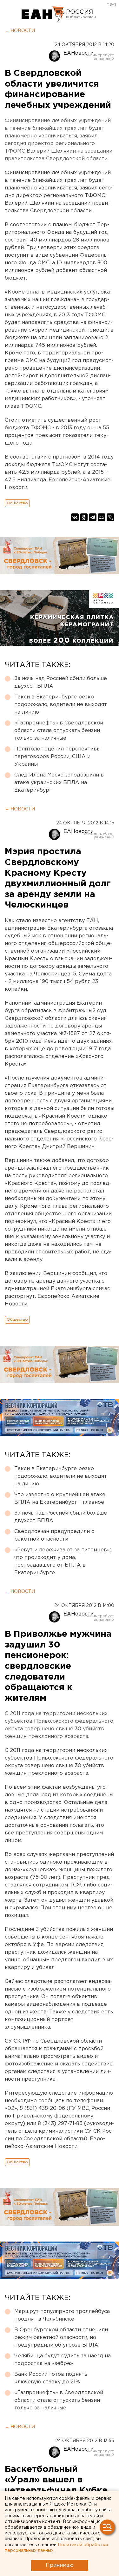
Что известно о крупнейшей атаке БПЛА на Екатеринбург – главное (60, 1499)
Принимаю (60, 2565)
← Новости (20, 31)
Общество (17, 503)
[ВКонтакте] (75, 517)
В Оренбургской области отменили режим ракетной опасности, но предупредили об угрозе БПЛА (61, 2338)
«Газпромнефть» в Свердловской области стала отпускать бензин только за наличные (59, 731)
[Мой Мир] (102, 517)
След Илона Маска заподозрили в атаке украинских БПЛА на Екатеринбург (59, 783)
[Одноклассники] (84, 517)
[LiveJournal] (110, 517)
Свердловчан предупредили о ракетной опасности (54, 1535)
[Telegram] (93, 517)
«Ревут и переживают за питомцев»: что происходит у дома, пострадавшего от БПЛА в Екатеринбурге (63, 1561)
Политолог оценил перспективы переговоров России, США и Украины (57, 757)
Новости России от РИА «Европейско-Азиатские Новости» (43, 14)
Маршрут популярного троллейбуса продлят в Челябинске (62, 2315)
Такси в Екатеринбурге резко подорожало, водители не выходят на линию (61, 705)
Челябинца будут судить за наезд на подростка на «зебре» (63, 2360)
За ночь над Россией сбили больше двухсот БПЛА (61, 682)
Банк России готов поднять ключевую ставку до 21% (51, 2378)
